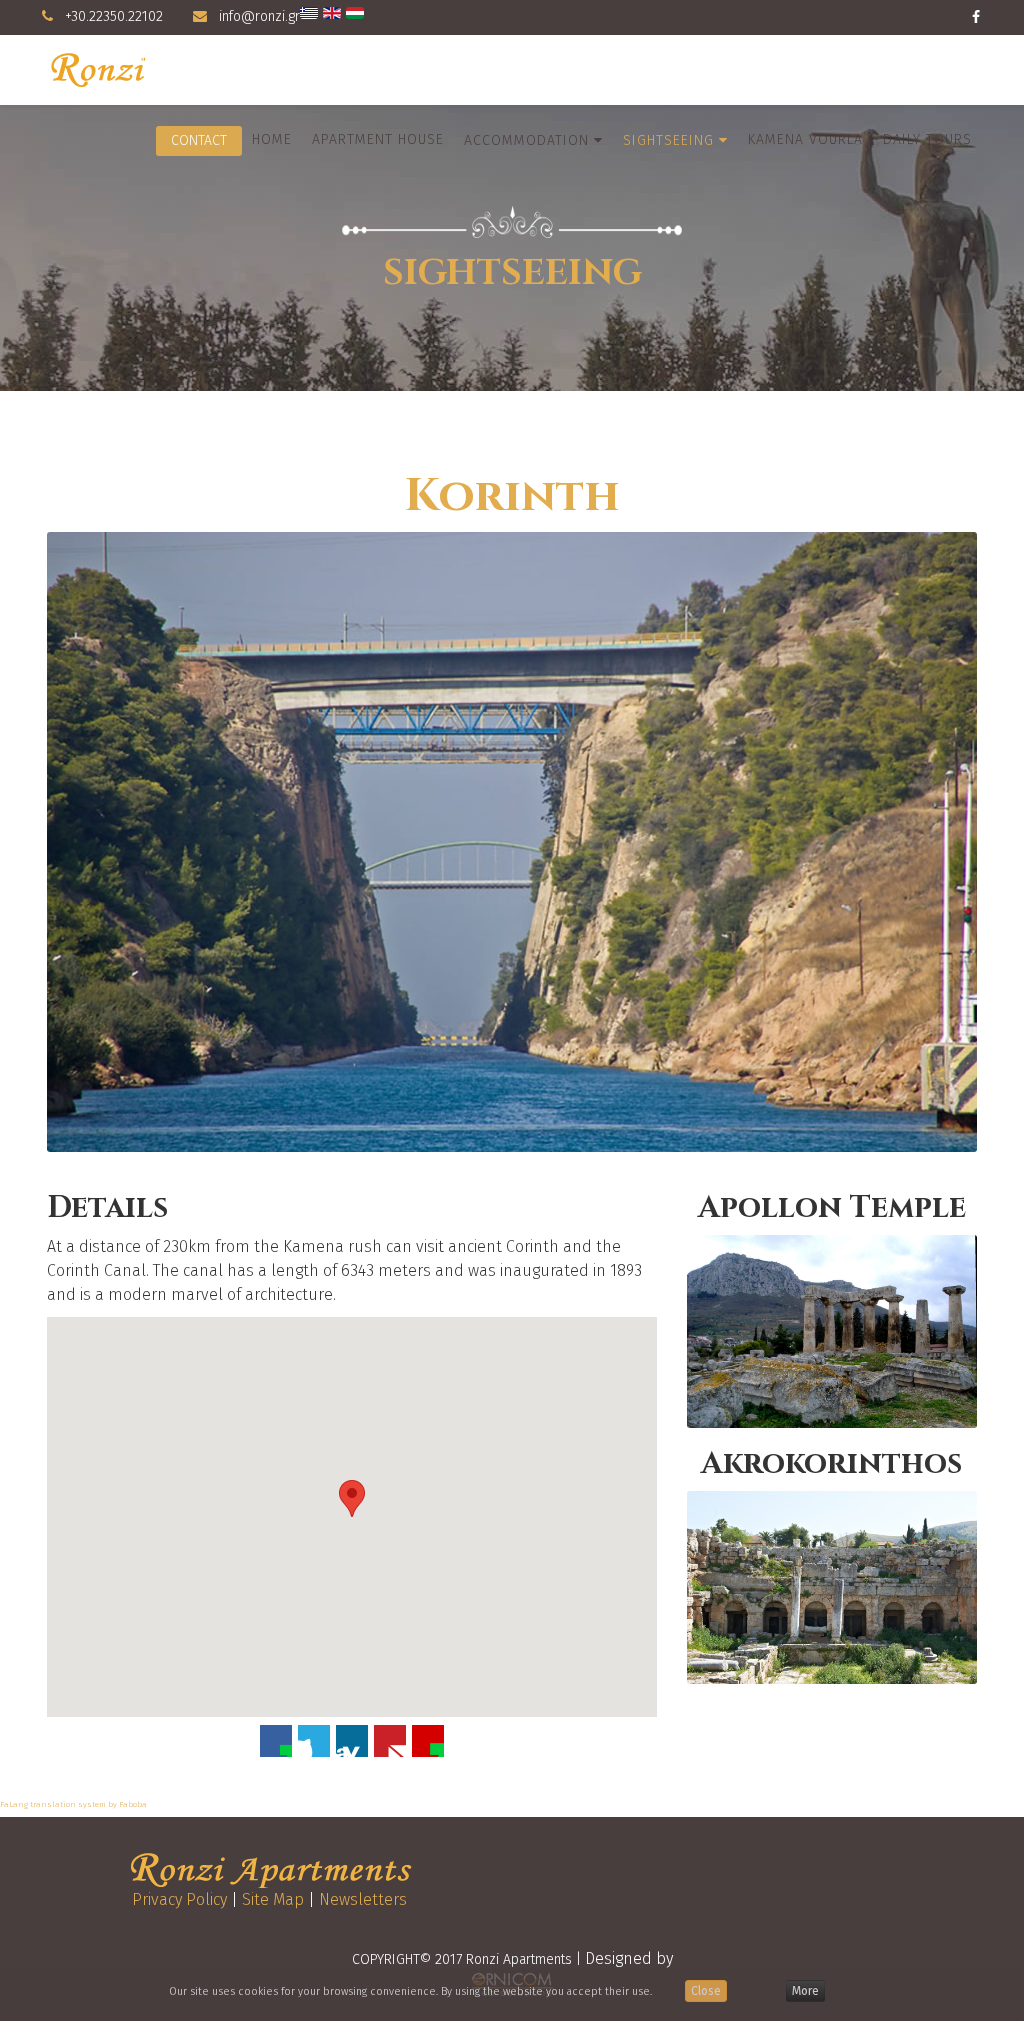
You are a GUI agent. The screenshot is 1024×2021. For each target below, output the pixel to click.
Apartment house (378, 139)
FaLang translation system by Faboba (73, 1804)
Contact (199, 140)
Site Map (273, 1899)
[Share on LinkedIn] (352, 1741)
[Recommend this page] (428, 1741)
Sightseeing (668, 140)
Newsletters (363, 1899)
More (805, 1991)
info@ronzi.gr (259, 16)
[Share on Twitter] (314, 1741)
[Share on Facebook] (276, 1741)
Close (706, 1991)
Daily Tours (927, 139)
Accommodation (526, 140)
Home (272, 139)
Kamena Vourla (805, 139)
